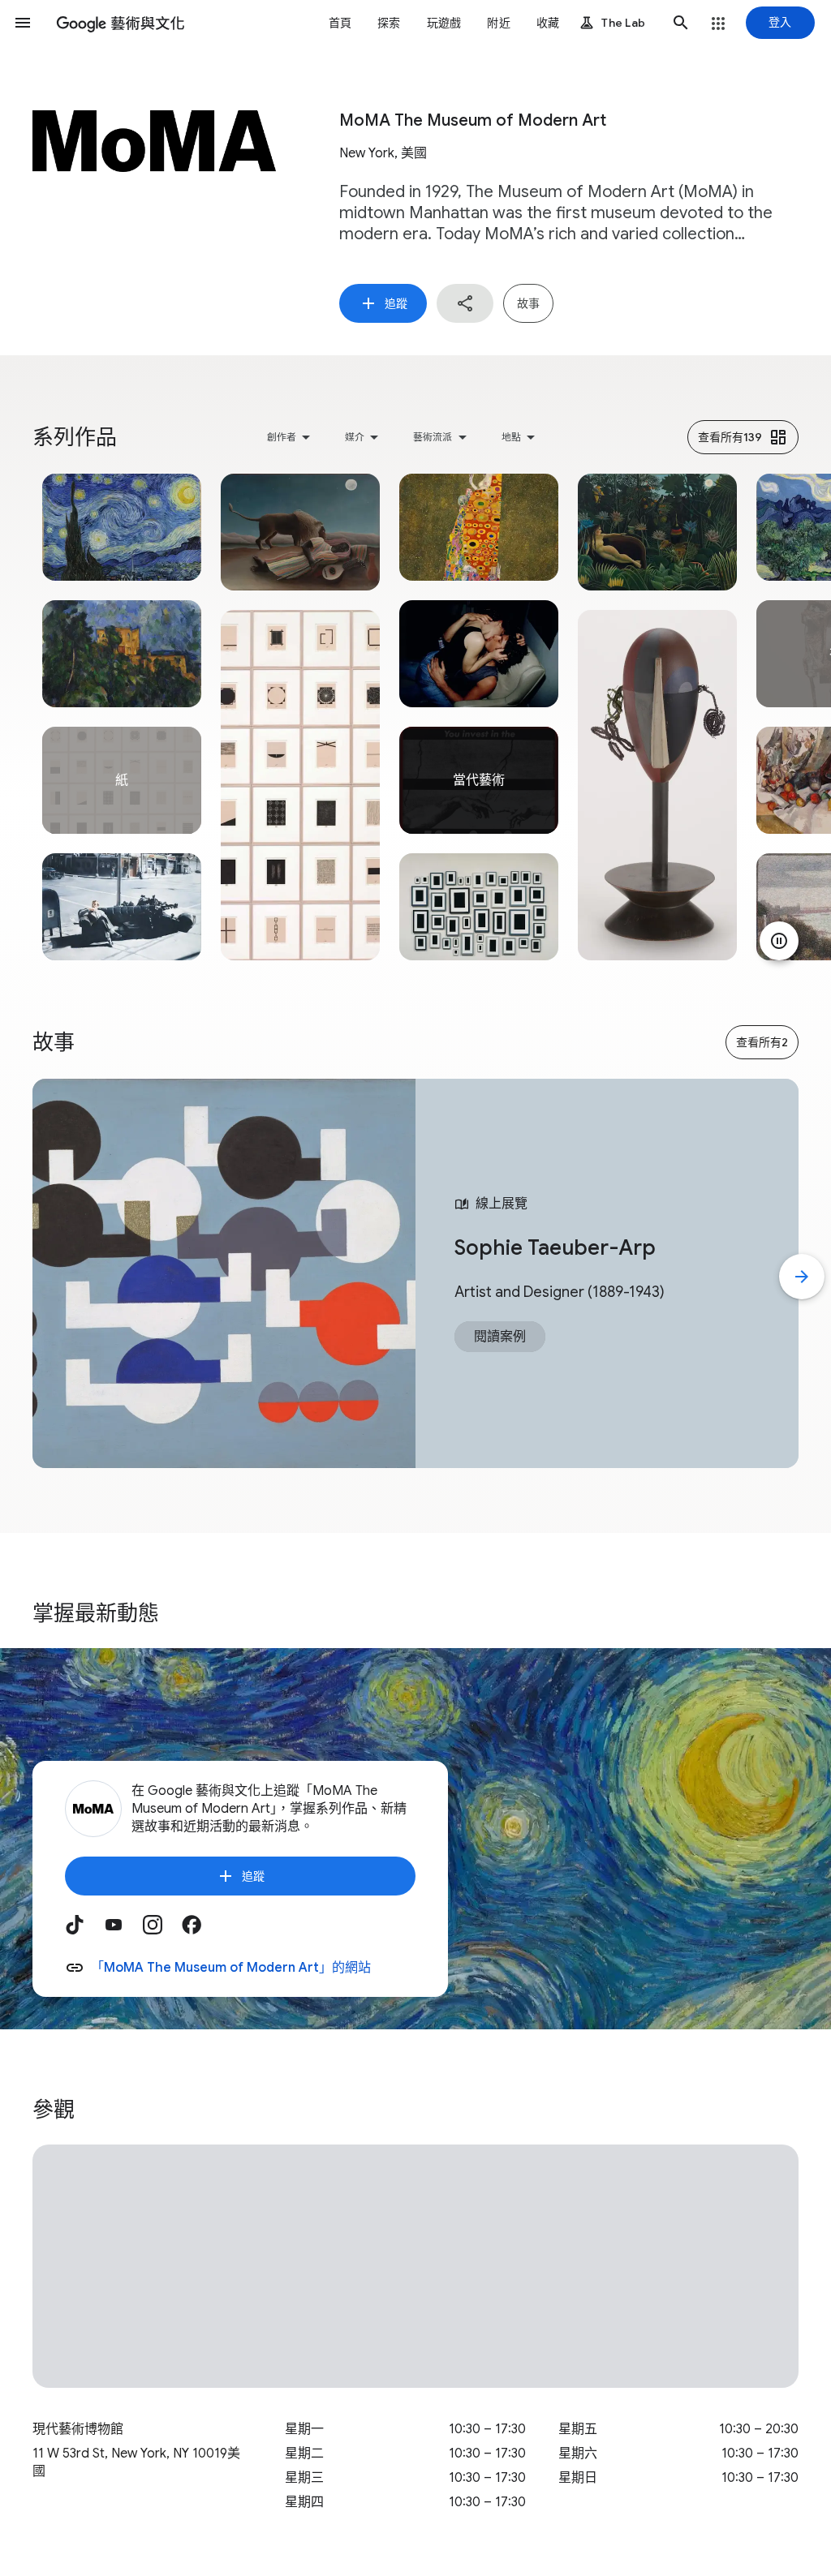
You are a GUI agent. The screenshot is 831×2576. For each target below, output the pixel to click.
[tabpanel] (122, 717)
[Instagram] (162, 1930)
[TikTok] (84, 1930)
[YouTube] (123, 1930)
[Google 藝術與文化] (120, 23)
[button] (23, 23)
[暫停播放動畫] (779, 941)
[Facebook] (201, 1930)
